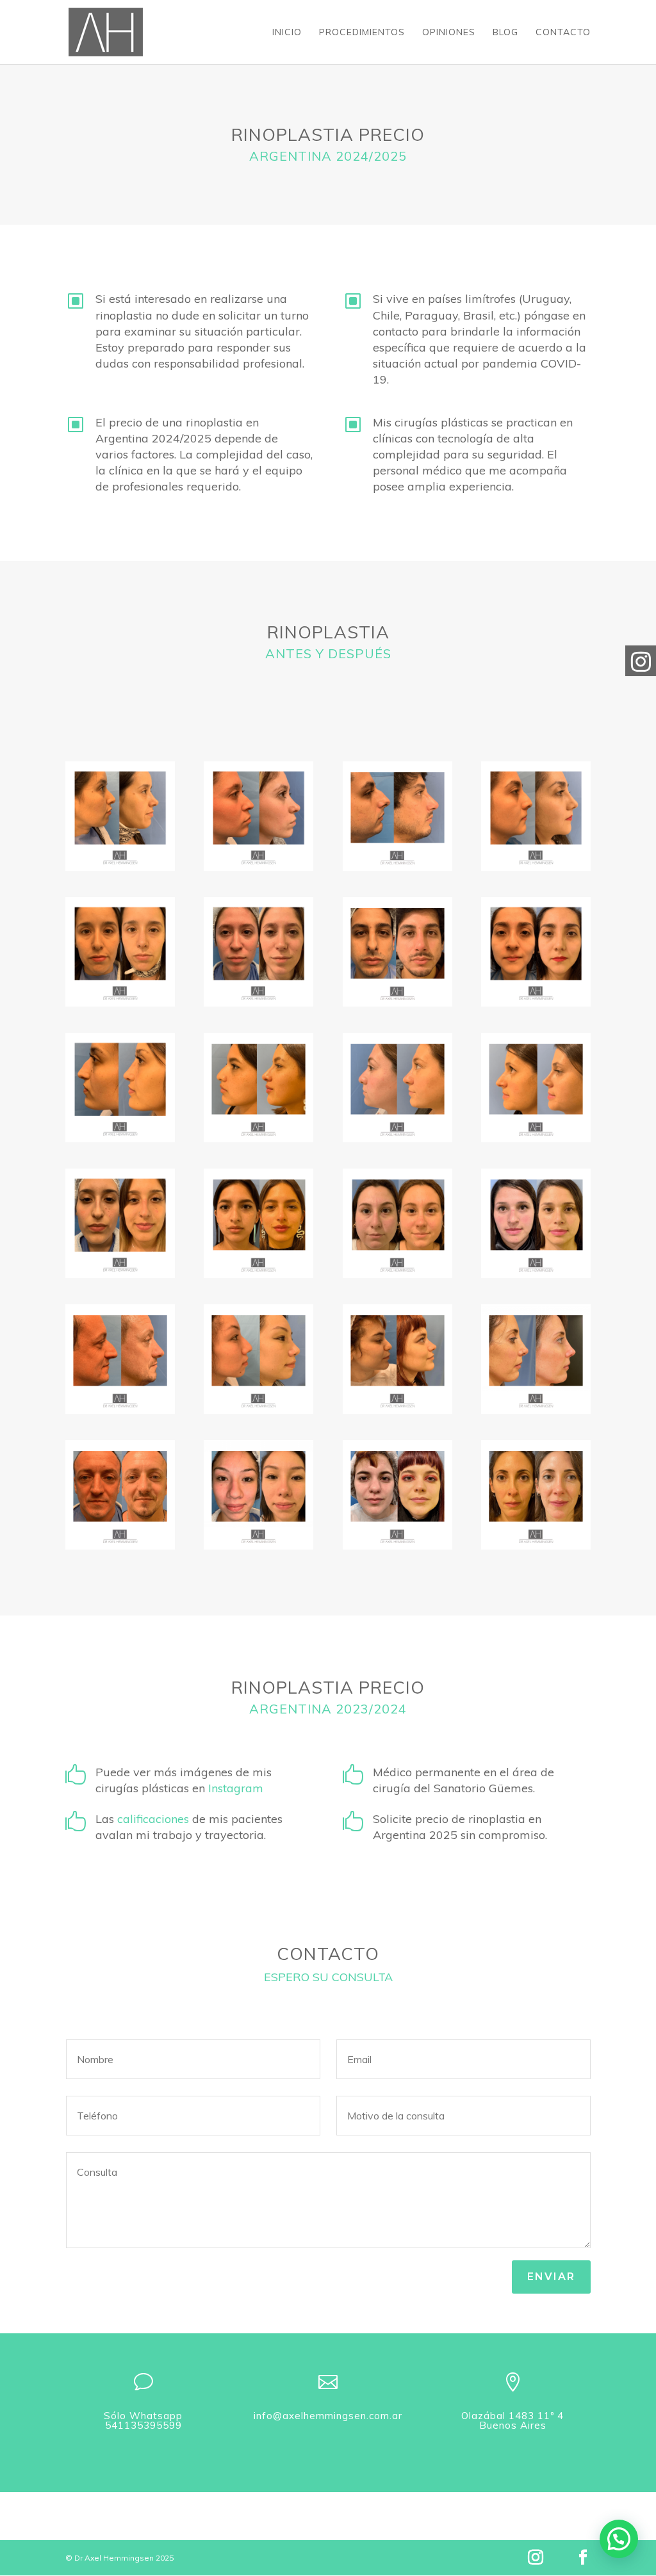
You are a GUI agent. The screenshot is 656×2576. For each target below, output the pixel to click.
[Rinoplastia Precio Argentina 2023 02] (120, 1223)
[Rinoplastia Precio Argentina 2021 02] (120, 952)
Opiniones (449, 33)
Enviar (551, 2277)
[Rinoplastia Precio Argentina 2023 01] (120, 1088)
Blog (505, 33)
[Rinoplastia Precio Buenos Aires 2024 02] (398, 1223)
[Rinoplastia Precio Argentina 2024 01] (258, 1088)
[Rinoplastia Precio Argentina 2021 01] (120, 816)
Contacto (563, 33)
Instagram (237, 1788)
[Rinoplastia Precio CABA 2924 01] (536, 1088)
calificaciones (153, 1819)
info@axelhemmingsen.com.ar (328, 2416)
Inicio (287, 33)
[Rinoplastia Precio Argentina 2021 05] (258, 816)
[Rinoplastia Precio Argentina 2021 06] (258, 952)
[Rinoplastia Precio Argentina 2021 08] (536, 952)
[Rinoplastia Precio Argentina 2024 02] (258, 1223)
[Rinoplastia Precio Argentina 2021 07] (536, 816)
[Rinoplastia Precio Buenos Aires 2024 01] (398, 1088)
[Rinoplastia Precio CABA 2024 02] (536, 1223)
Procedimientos (362, 33)
